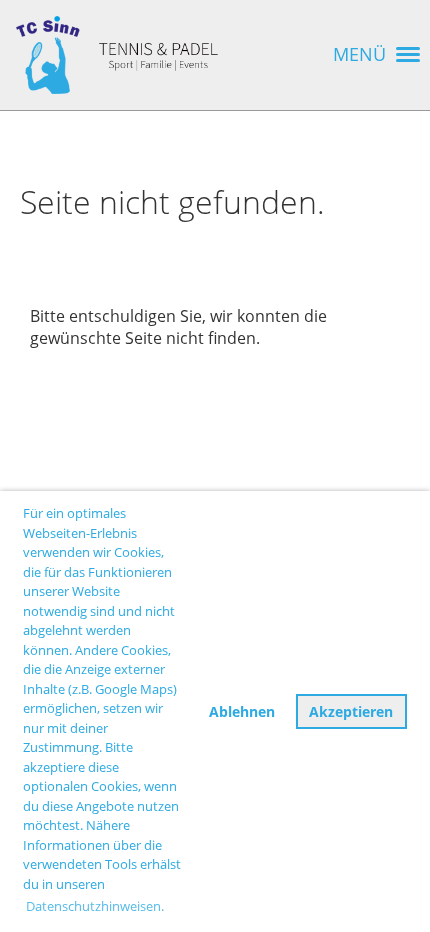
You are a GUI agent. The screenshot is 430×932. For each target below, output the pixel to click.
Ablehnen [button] (242, 711)
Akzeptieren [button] (351, 711)
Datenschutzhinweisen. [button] (95, 906)
